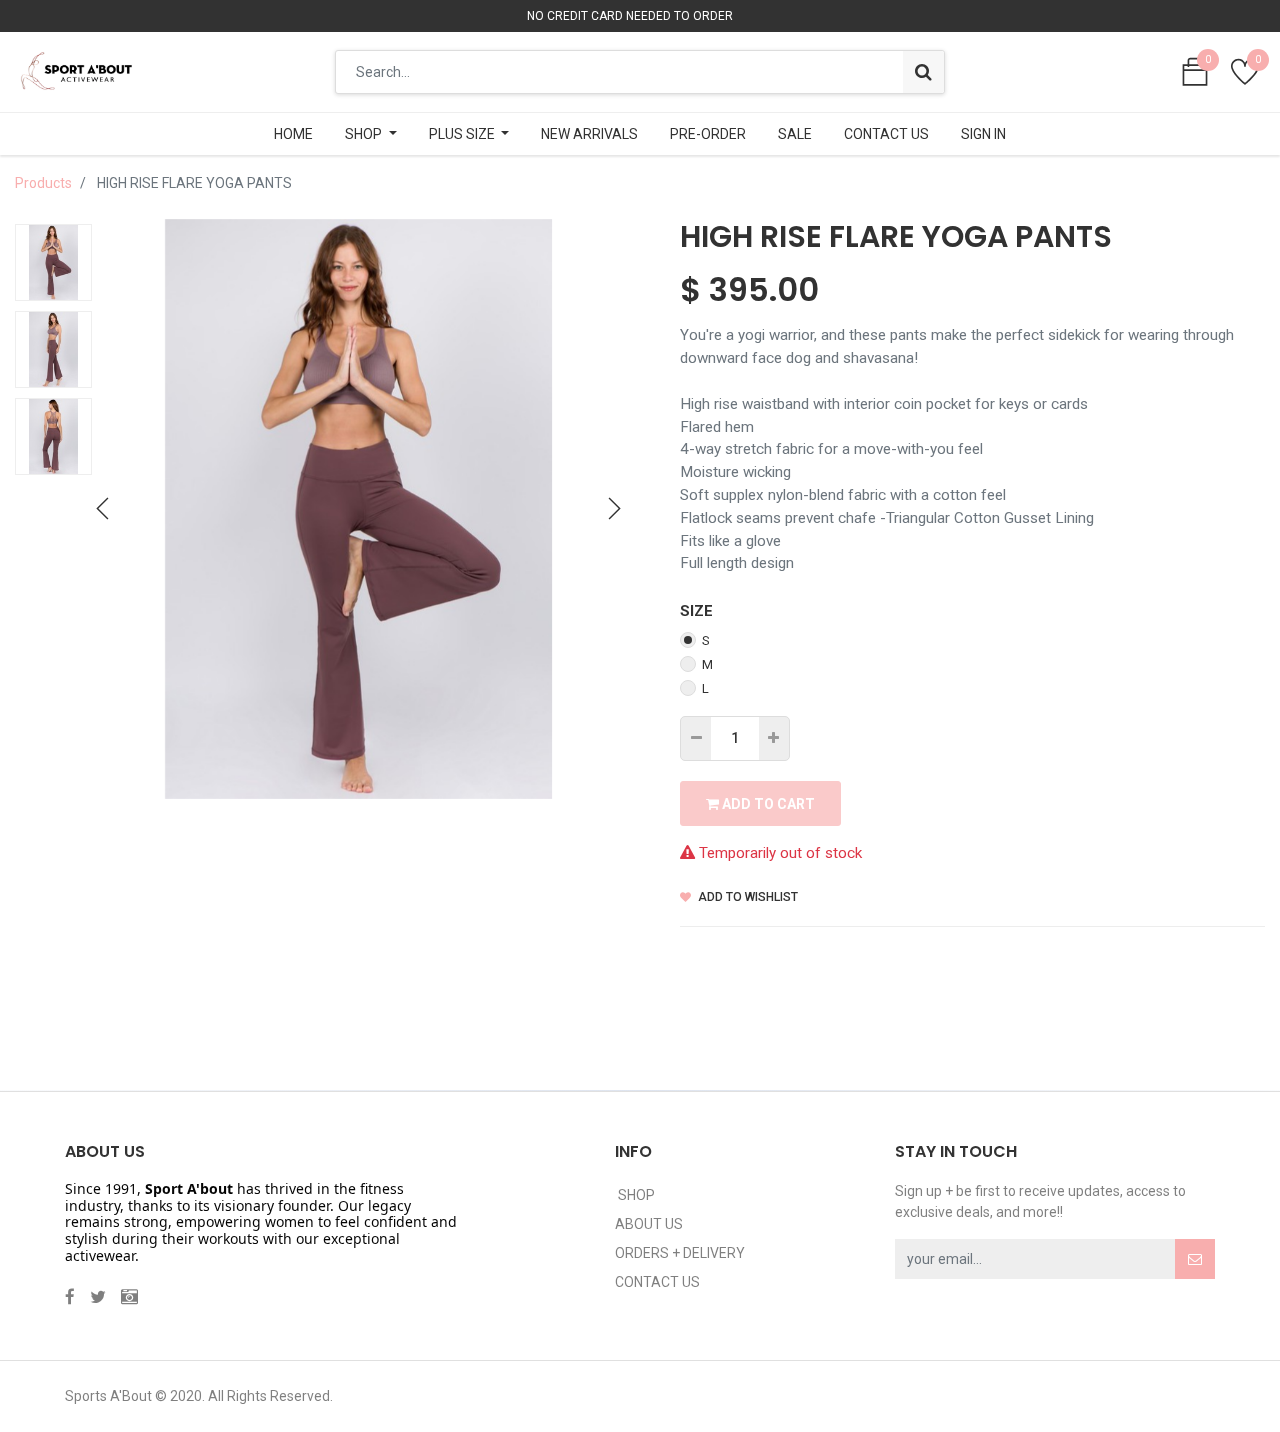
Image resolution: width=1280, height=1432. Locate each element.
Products (43, 183)
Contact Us (657, 1282)
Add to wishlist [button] (746, 897)
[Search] (923, 72)
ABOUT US (649, 1224)
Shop (635, 1195)
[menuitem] (293, 134)
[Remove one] (696, 738)
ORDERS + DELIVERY (680, 1253)
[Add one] (773, 738)
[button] (103, 509)
